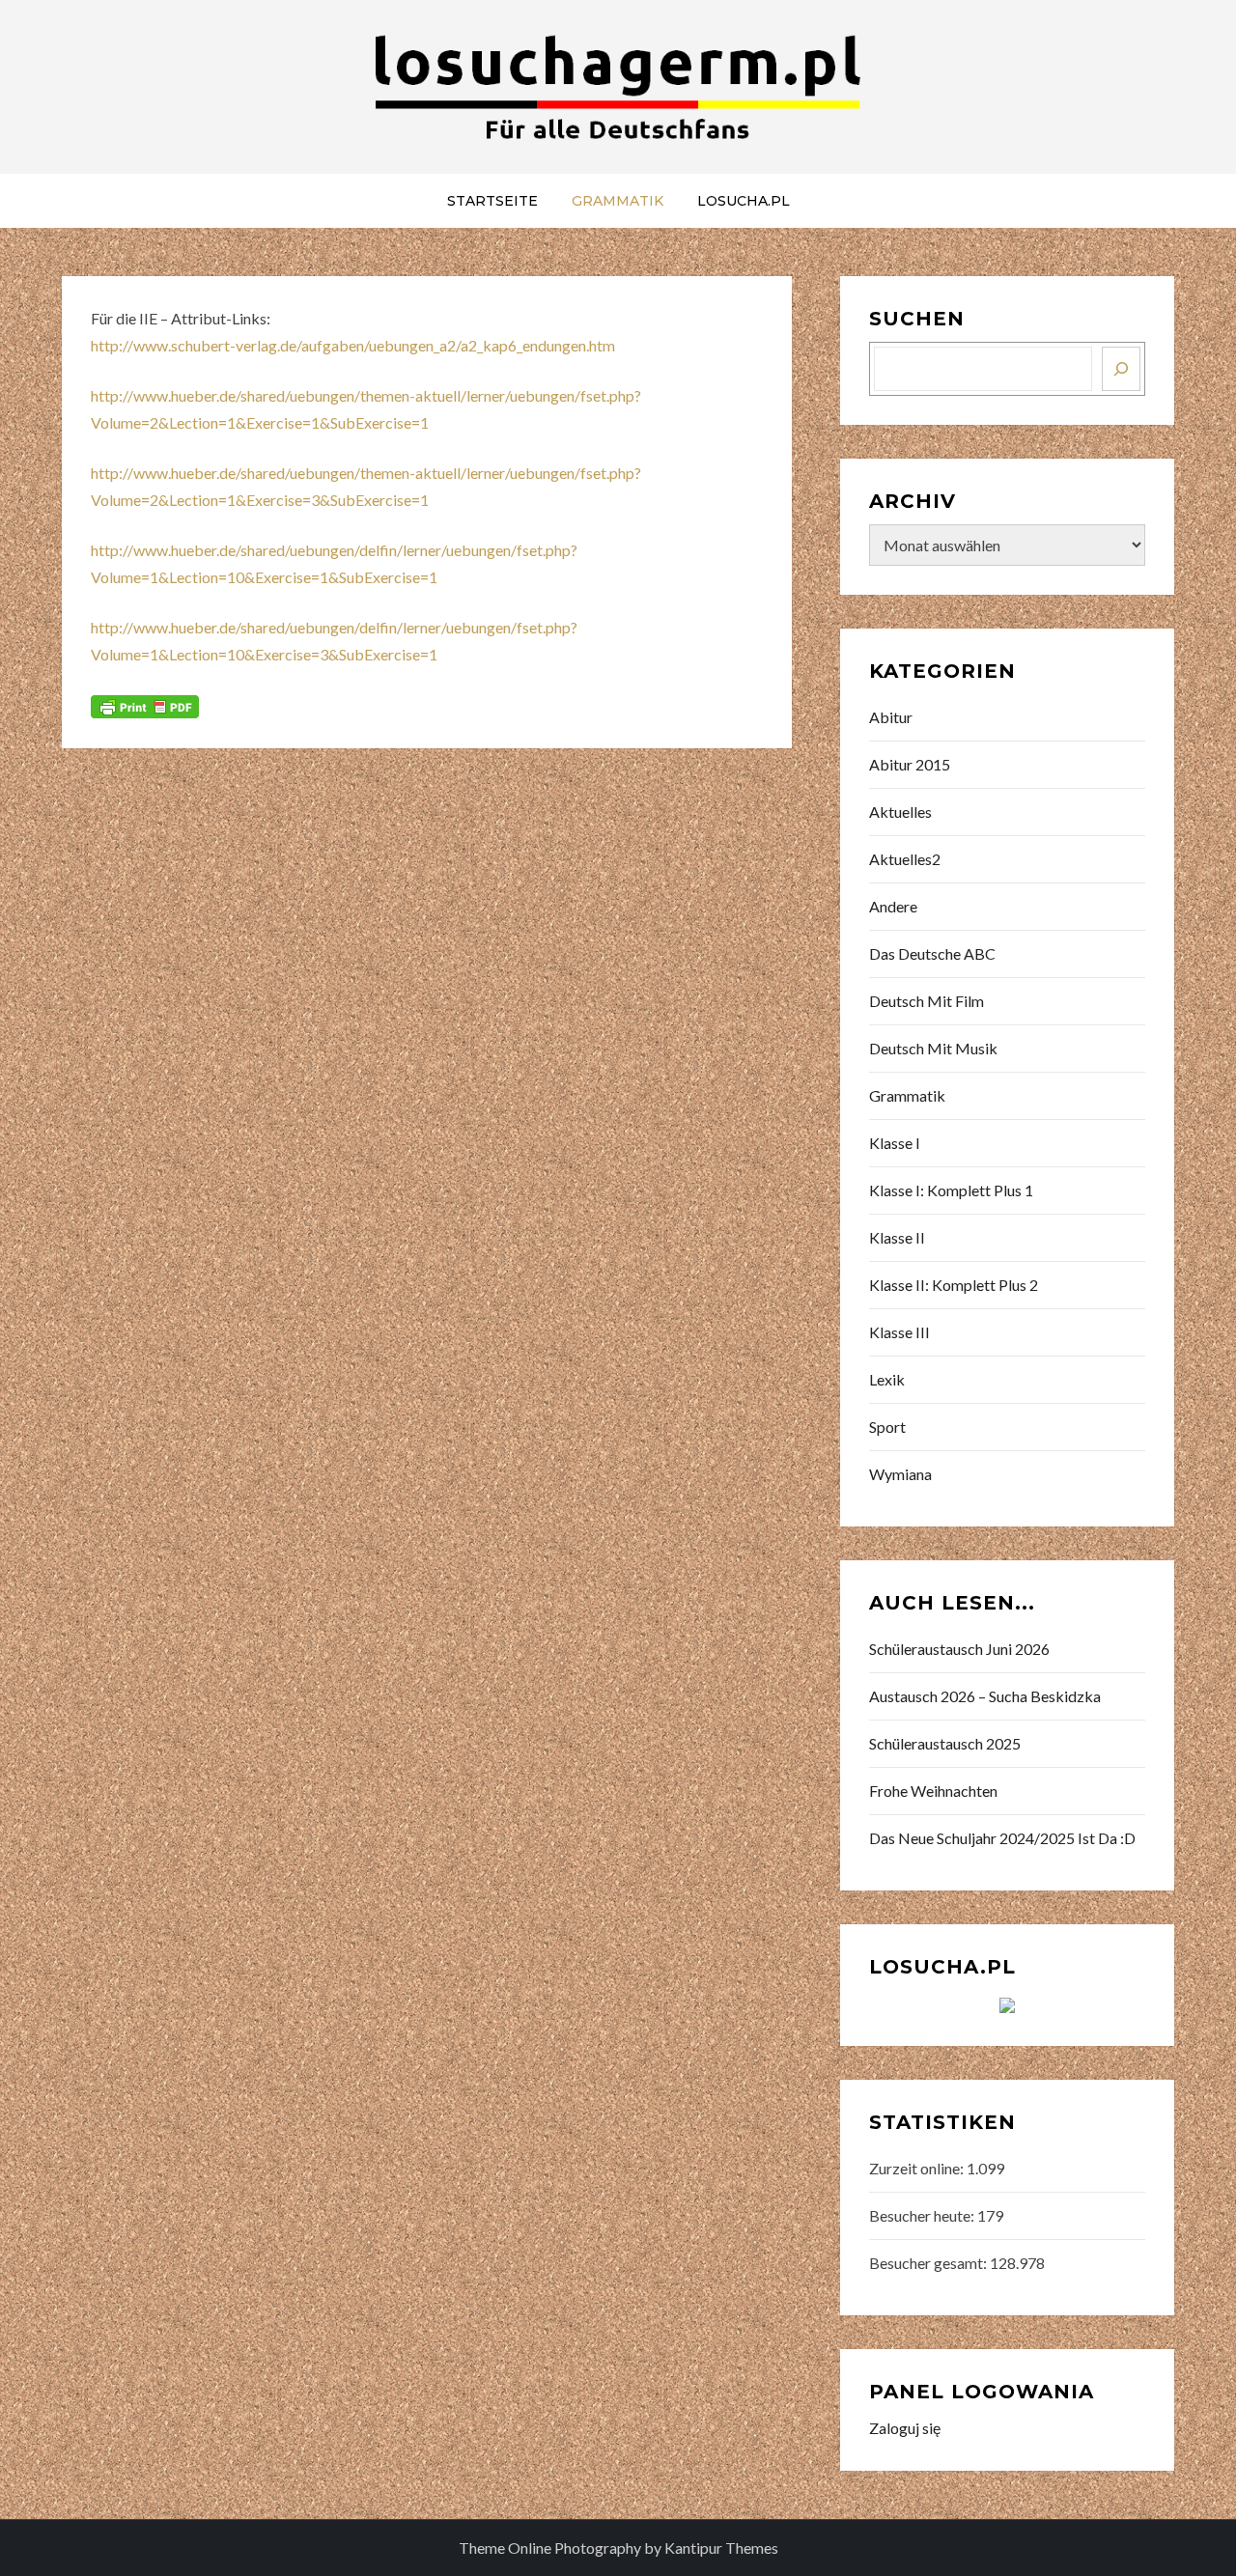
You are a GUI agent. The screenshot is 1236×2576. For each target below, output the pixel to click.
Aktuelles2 (905, 859)
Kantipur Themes (721, 2548)
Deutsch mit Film (927, 1001)
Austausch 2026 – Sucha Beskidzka (985, 1696)
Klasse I (895, 1143)
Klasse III (899, 1332)
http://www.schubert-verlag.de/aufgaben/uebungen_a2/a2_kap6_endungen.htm (353, 345)
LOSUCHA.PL (744, 201)
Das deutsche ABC (932, 953)
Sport (887, 1427)
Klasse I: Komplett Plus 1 (951, 1190)
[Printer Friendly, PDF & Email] (145, 705)
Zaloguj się (905, 2428)
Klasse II (897, 1237)
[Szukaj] (1121, 369)
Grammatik (618, 201)
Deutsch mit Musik (933, 1048)
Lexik (887, 1379)
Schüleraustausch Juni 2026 (959, 1649)
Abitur (891, 717)
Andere (893, 906)
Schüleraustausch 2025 (945, 1743)
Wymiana (900, 1474)
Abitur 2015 (910, 764)
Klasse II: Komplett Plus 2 (954, 1285)
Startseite (492, 201)
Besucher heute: (923, 2215)
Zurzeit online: (918, 2168)
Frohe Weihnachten (933, 1791)
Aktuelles (900, 812)
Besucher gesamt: (929, 2263)
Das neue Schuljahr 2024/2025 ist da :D (1002, 1838)
